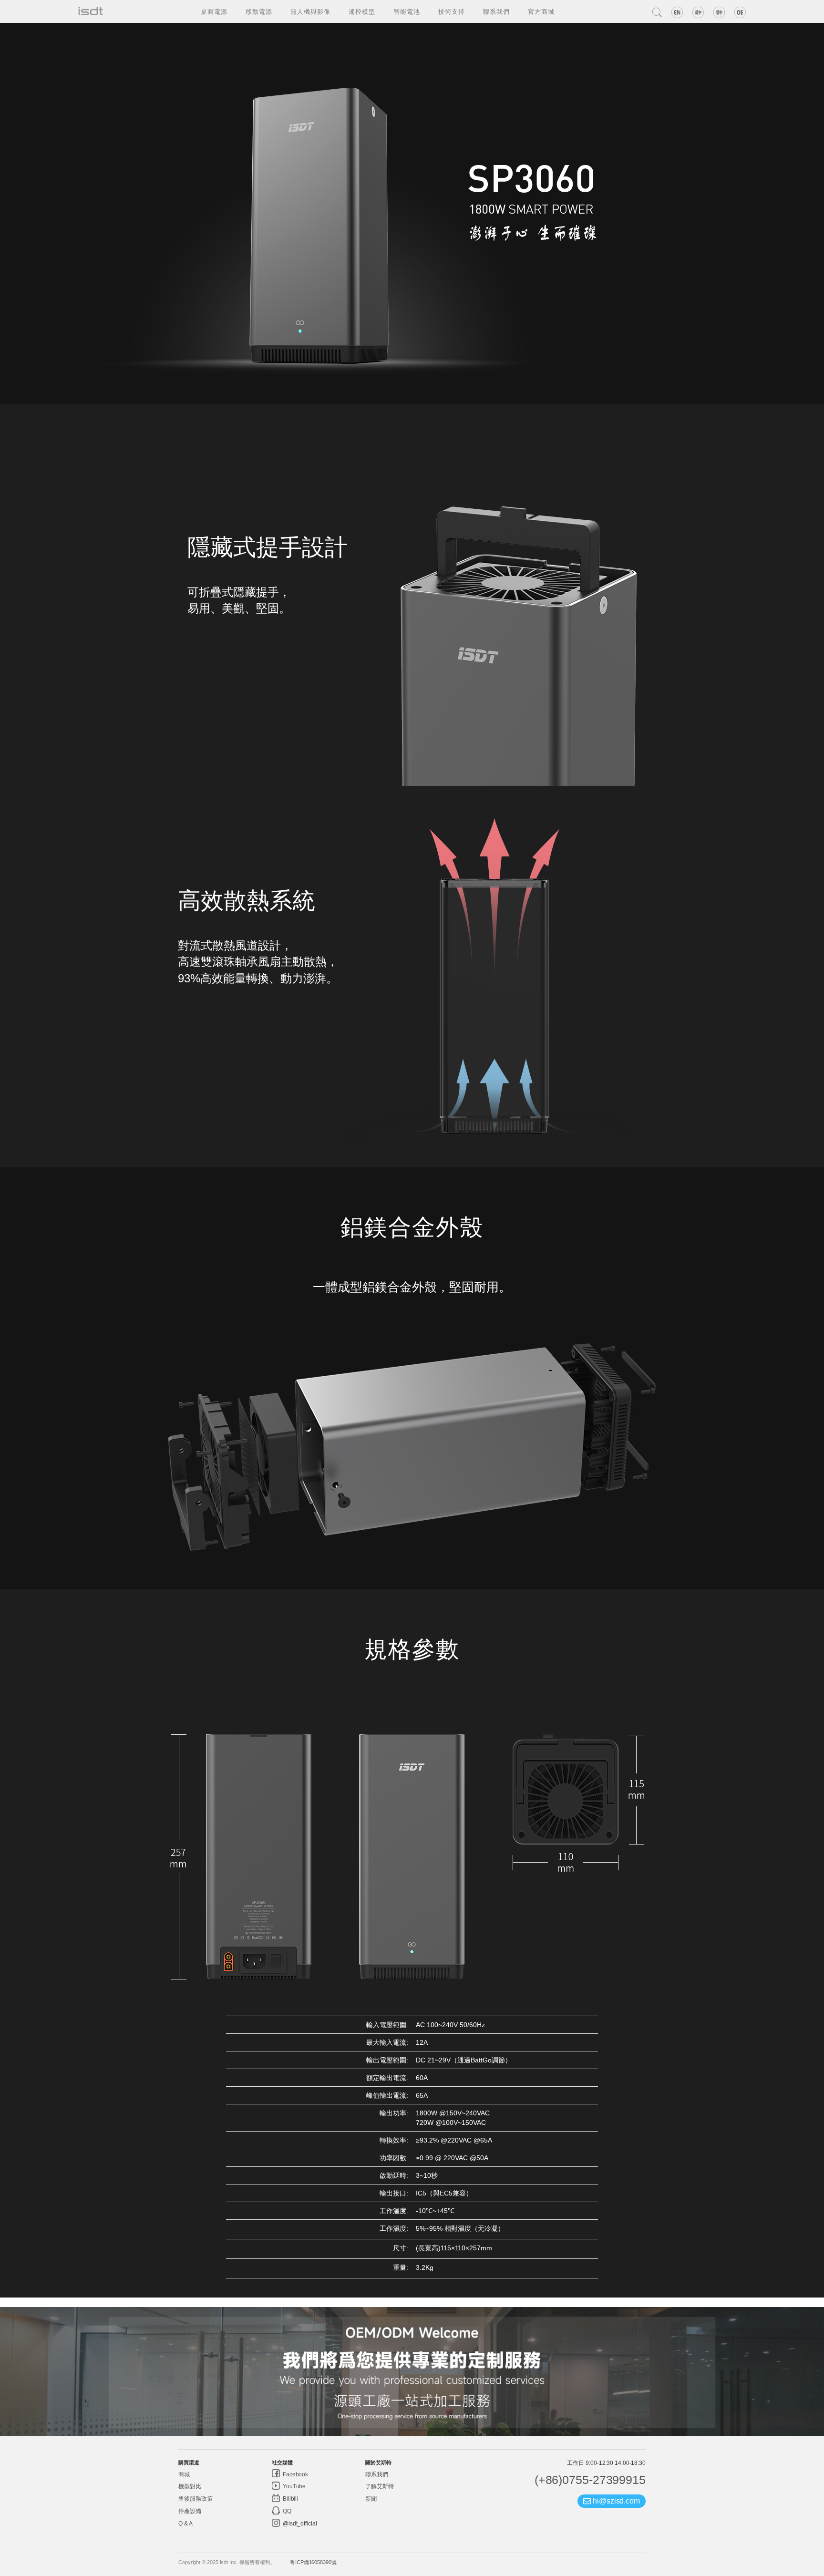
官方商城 (541, 11)
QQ (286, 2511)
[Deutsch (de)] (740, 12)
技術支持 (452, 11)
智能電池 (407, 11)
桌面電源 (214, 11)
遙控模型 (362, 11)
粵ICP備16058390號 (313, 2562)
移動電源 (259, 11)
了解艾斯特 (380, 2486)
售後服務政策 (195, 2499)
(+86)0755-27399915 (590, 2480)
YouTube (294, 2486)
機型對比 (190, 2486)
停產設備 (190, 2511)
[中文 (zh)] (698, 12)
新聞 (371, 2499)
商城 (184, 2474)
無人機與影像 (310, 11)
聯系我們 (496, 11)
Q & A (185, 2524)
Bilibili (290, 2499)
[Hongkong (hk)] (719, 12)
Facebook (295, 2474)
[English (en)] (677, 12)
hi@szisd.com (615, 2501)
